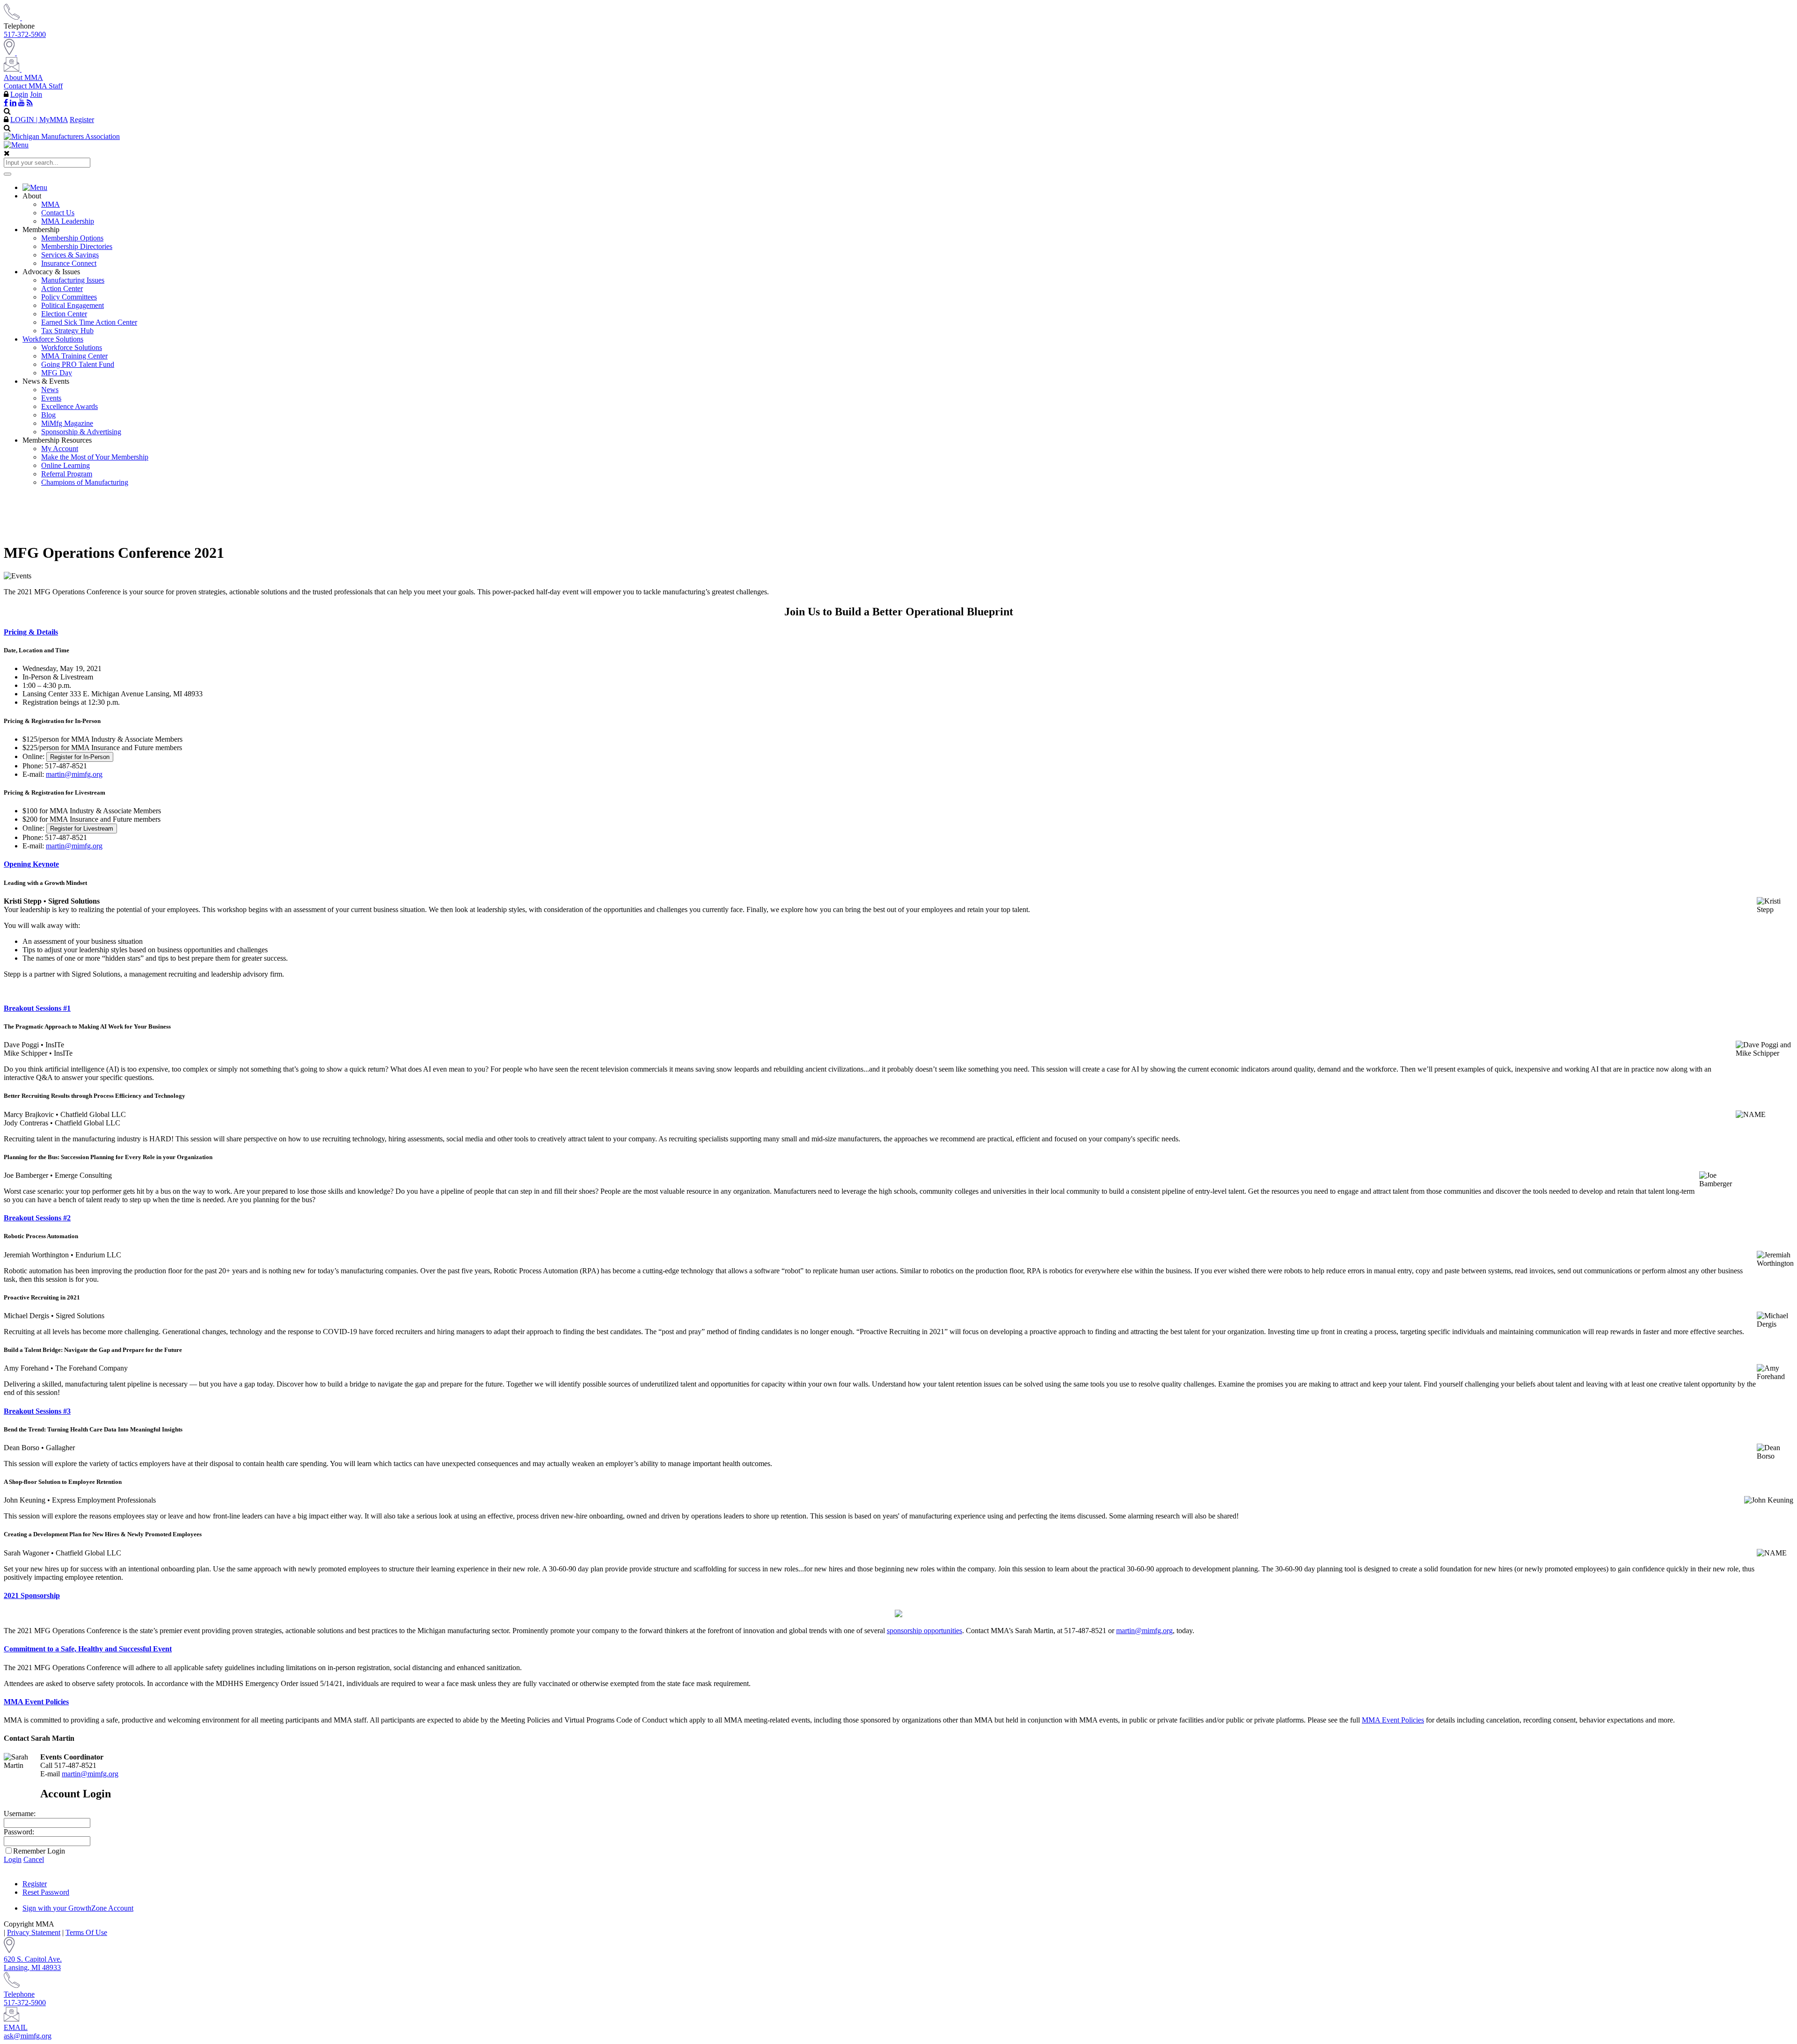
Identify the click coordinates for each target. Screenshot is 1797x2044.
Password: (19, 1832)
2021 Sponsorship (32, 1595)
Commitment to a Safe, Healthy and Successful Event (88, 1649)
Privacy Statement (34, 1932)
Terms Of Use (86, 1932)
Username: (20, 1814)
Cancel (34, 1859)
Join (36, 94)
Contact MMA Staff (33, 86)
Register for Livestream (82, 829)
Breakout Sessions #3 (37, 1411)
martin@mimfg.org (74, 774)
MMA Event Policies (36, 1702)
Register (82, 120)
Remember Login (39, 1851)
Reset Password (46, 1892)
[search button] (7, 174)
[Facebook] (6, 102)
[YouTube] (22, 102)
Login (19, 94)
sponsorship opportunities (924, 1631)
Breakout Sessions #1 (37, 1008)
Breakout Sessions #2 (37, 1218)
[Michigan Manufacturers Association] (62, 136)
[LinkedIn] (13, 102)
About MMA (23, 77)
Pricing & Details (31, 632)
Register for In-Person (80, 757)
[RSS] (30, 102)
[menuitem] (908, 188)
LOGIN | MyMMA (39, 120)
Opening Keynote (31, 864)
